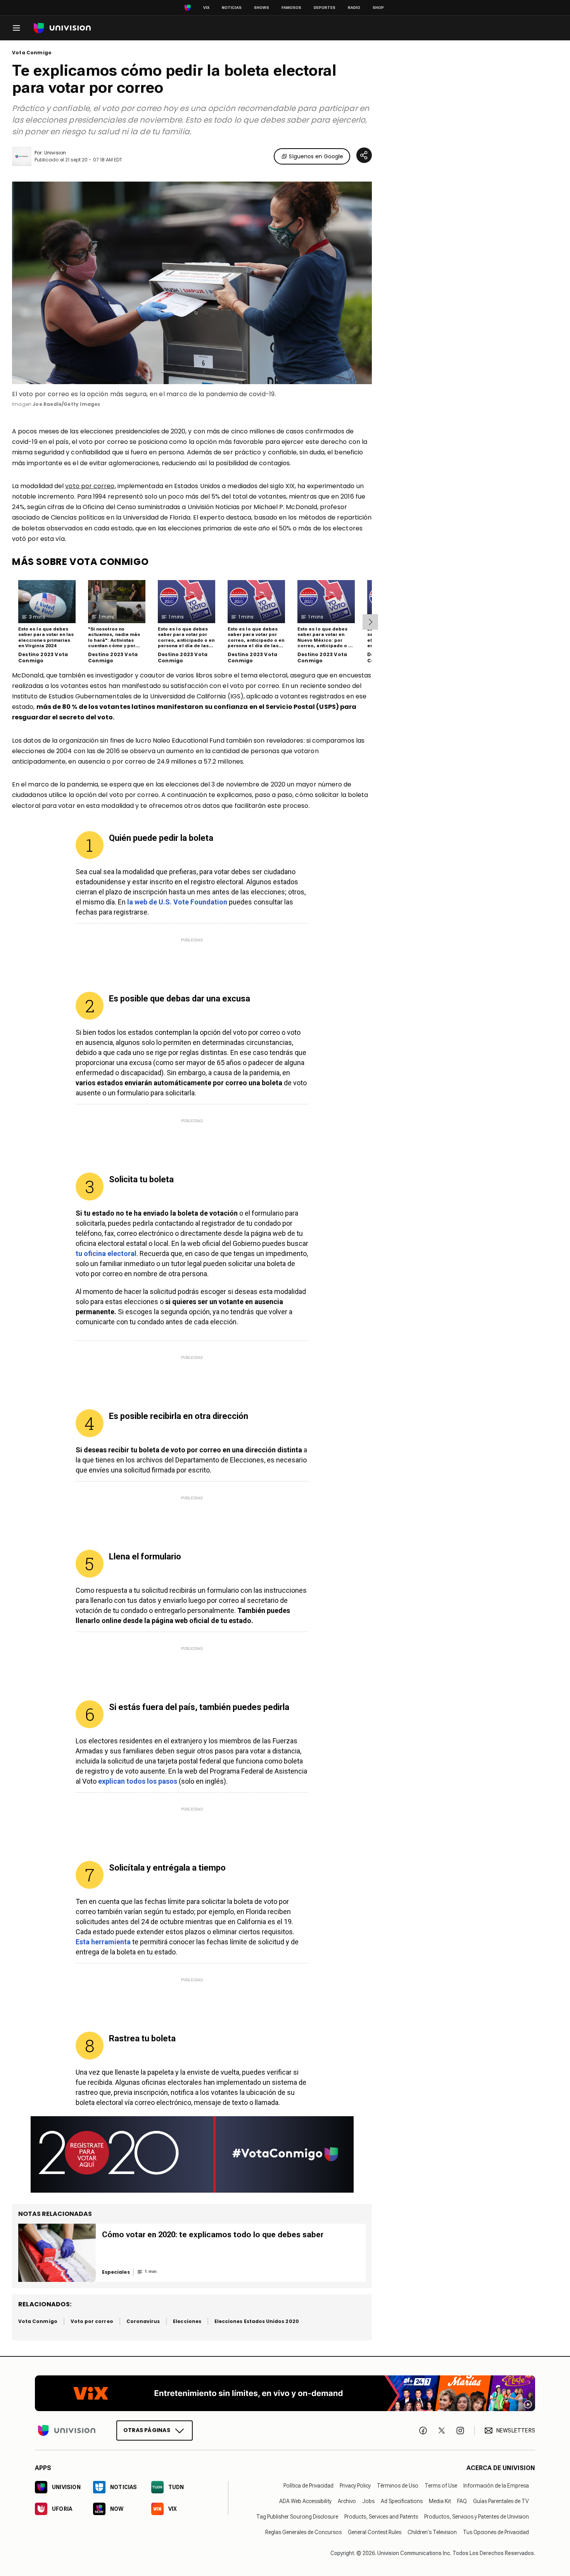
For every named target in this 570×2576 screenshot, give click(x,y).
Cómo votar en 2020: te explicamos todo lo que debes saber (213, 2235)
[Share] (364, 155)
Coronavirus (143, 2321)
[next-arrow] (370, 622)
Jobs (368, 2501)
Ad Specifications (402, 2501)
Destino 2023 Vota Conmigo (43, 657)
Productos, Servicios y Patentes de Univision (477, 2517)
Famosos (291, 8)
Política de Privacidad (308, 2486)
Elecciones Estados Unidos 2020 (257, 2321)
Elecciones (187, 2321)
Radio (354, 8)
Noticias (232, 8)
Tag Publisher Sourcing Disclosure (297, 2517)
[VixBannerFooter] (285, 2393)
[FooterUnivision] (67, 2430)
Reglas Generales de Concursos (303, 2532)
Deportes (325, 8)
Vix (206, 8)
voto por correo (90, 486)
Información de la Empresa (496, 2486)
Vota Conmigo (32, 53)
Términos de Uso (398, 2486)
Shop (378, 8)
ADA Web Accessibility (305, 2501)
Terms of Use (441, 2486)
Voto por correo (92, 2321)
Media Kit (440, 2501)
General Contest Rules (375, 2532)
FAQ (462, 2501)
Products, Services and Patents (381, 2517)
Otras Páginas (147, 2430)
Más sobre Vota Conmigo (80, 562)
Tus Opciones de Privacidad (496, 2532)
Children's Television (432, 2532)
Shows (262, 8)
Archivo (347, 2501)
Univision (55, 153)
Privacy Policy (355, 2486)
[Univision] (62, 28)
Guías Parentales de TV (501, 2501)
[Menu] (16, 28)
